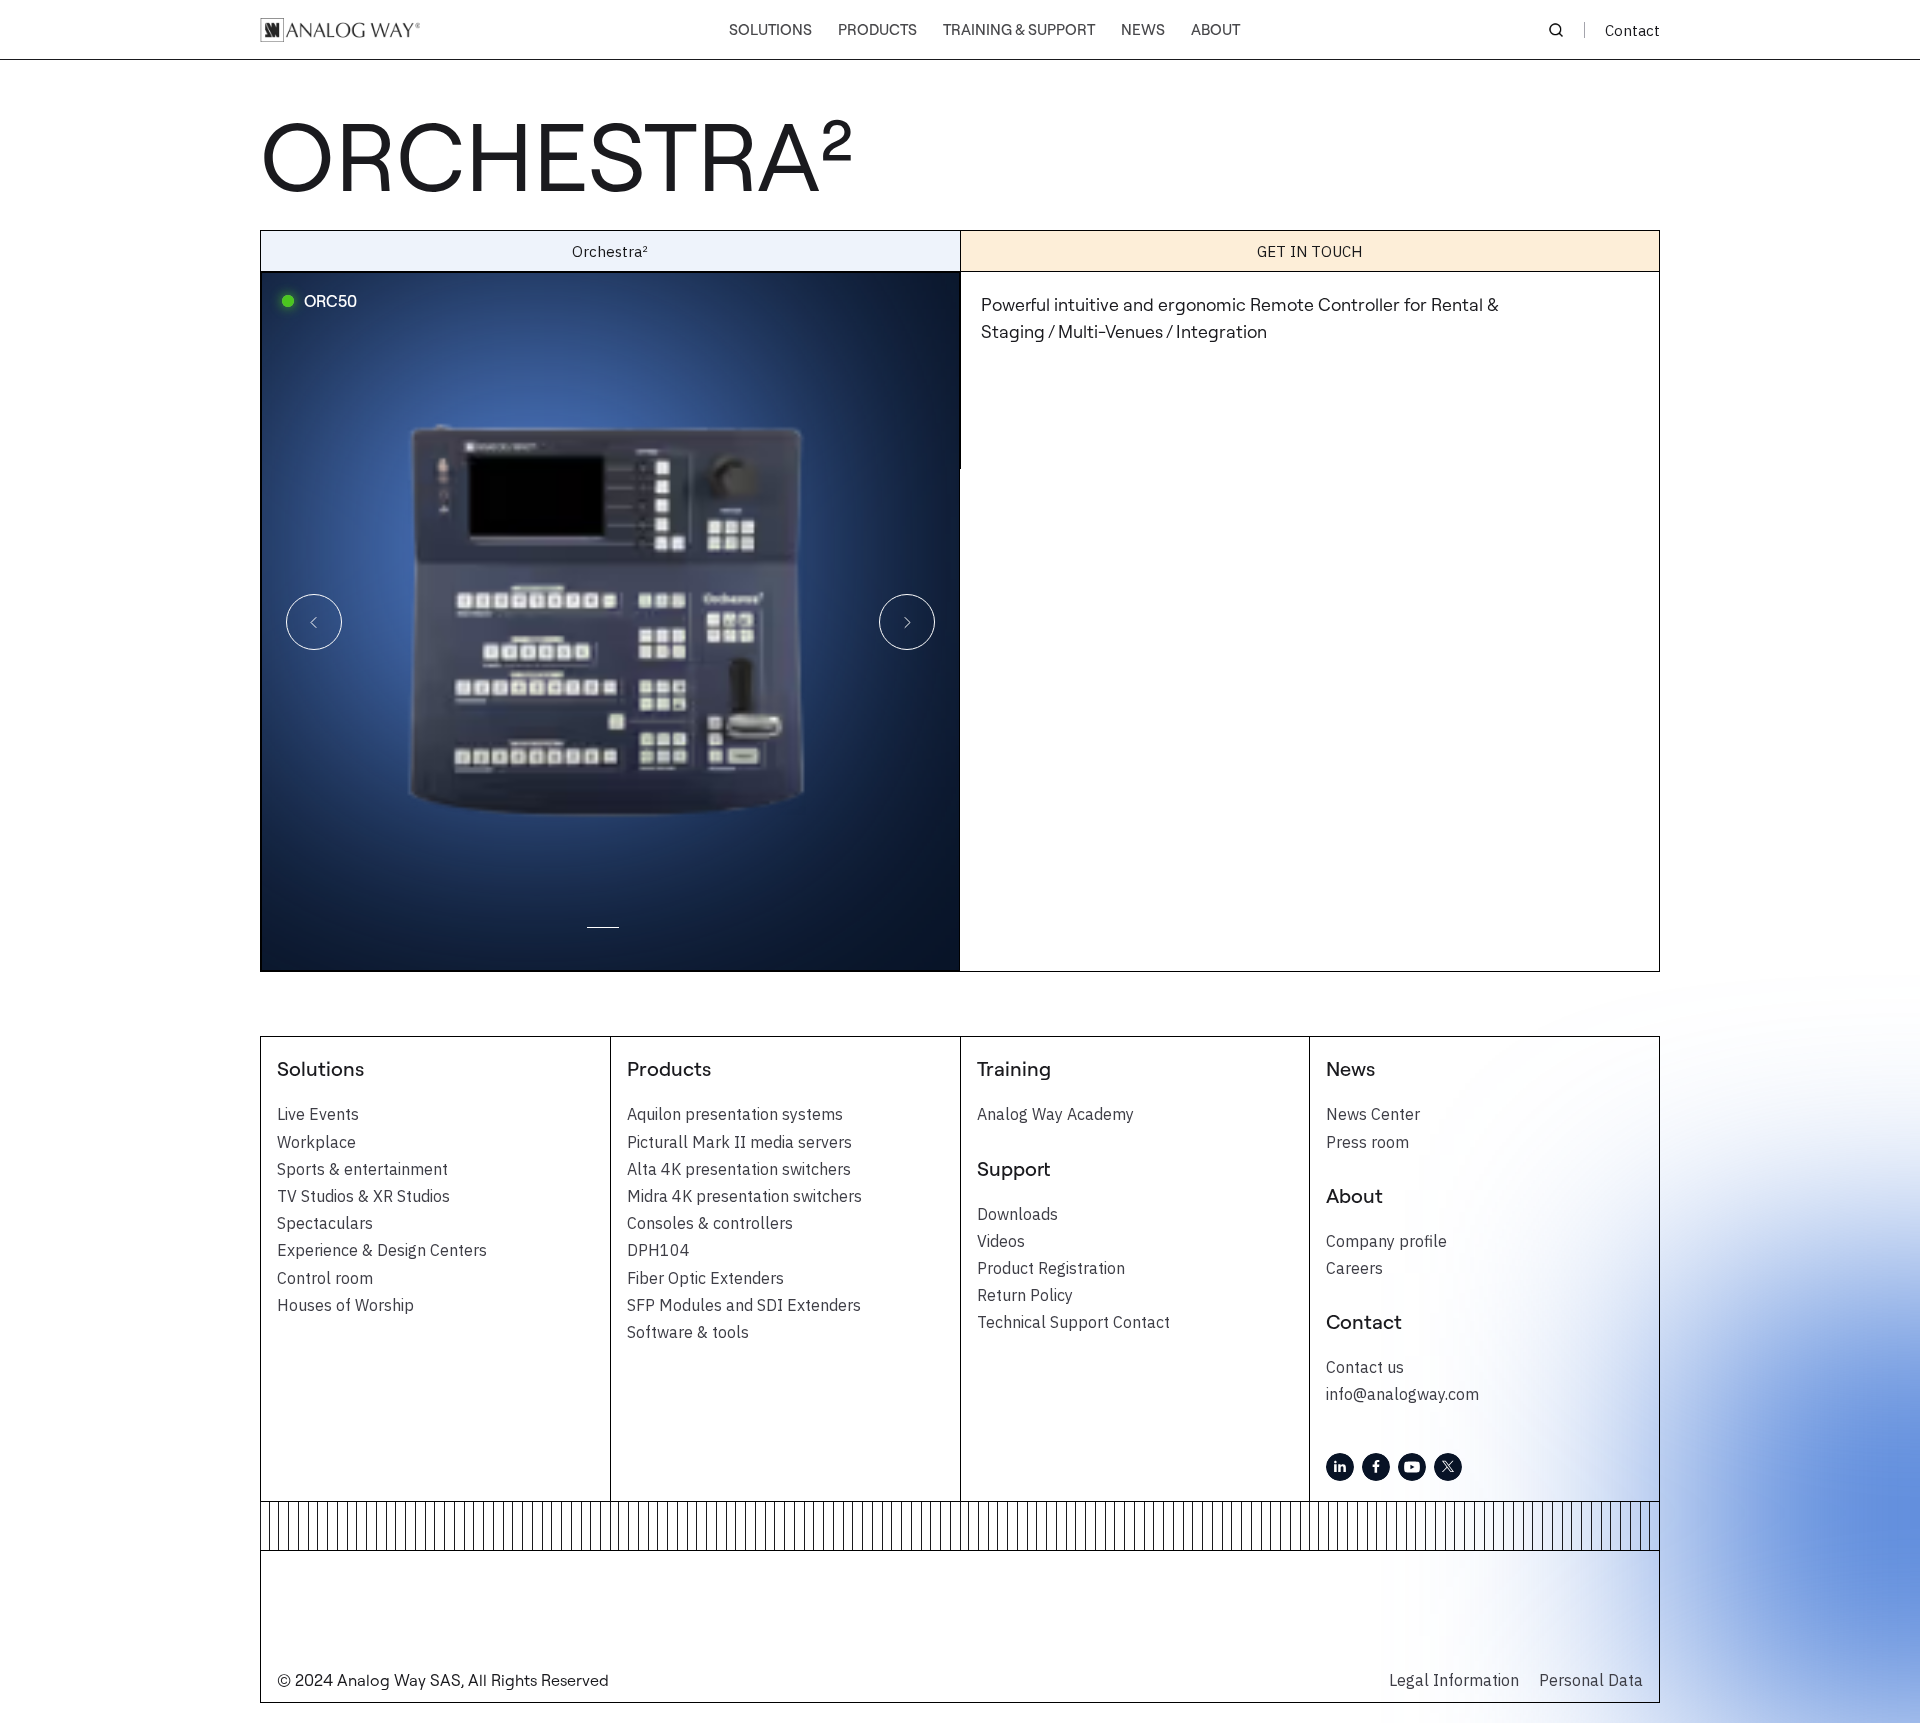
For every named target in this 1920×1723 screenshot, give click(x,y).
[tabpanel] (610, 621)
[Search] (1556, 30)
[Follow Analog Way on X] (1448, 1467)
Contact (1632, 30)
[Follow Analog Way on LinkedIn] (1340, 1467)
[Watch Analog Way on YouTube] (1412, 1467)
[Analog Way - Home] (340, 29)
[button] (770, 30)
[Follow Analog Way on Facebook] (1376, 1467)
